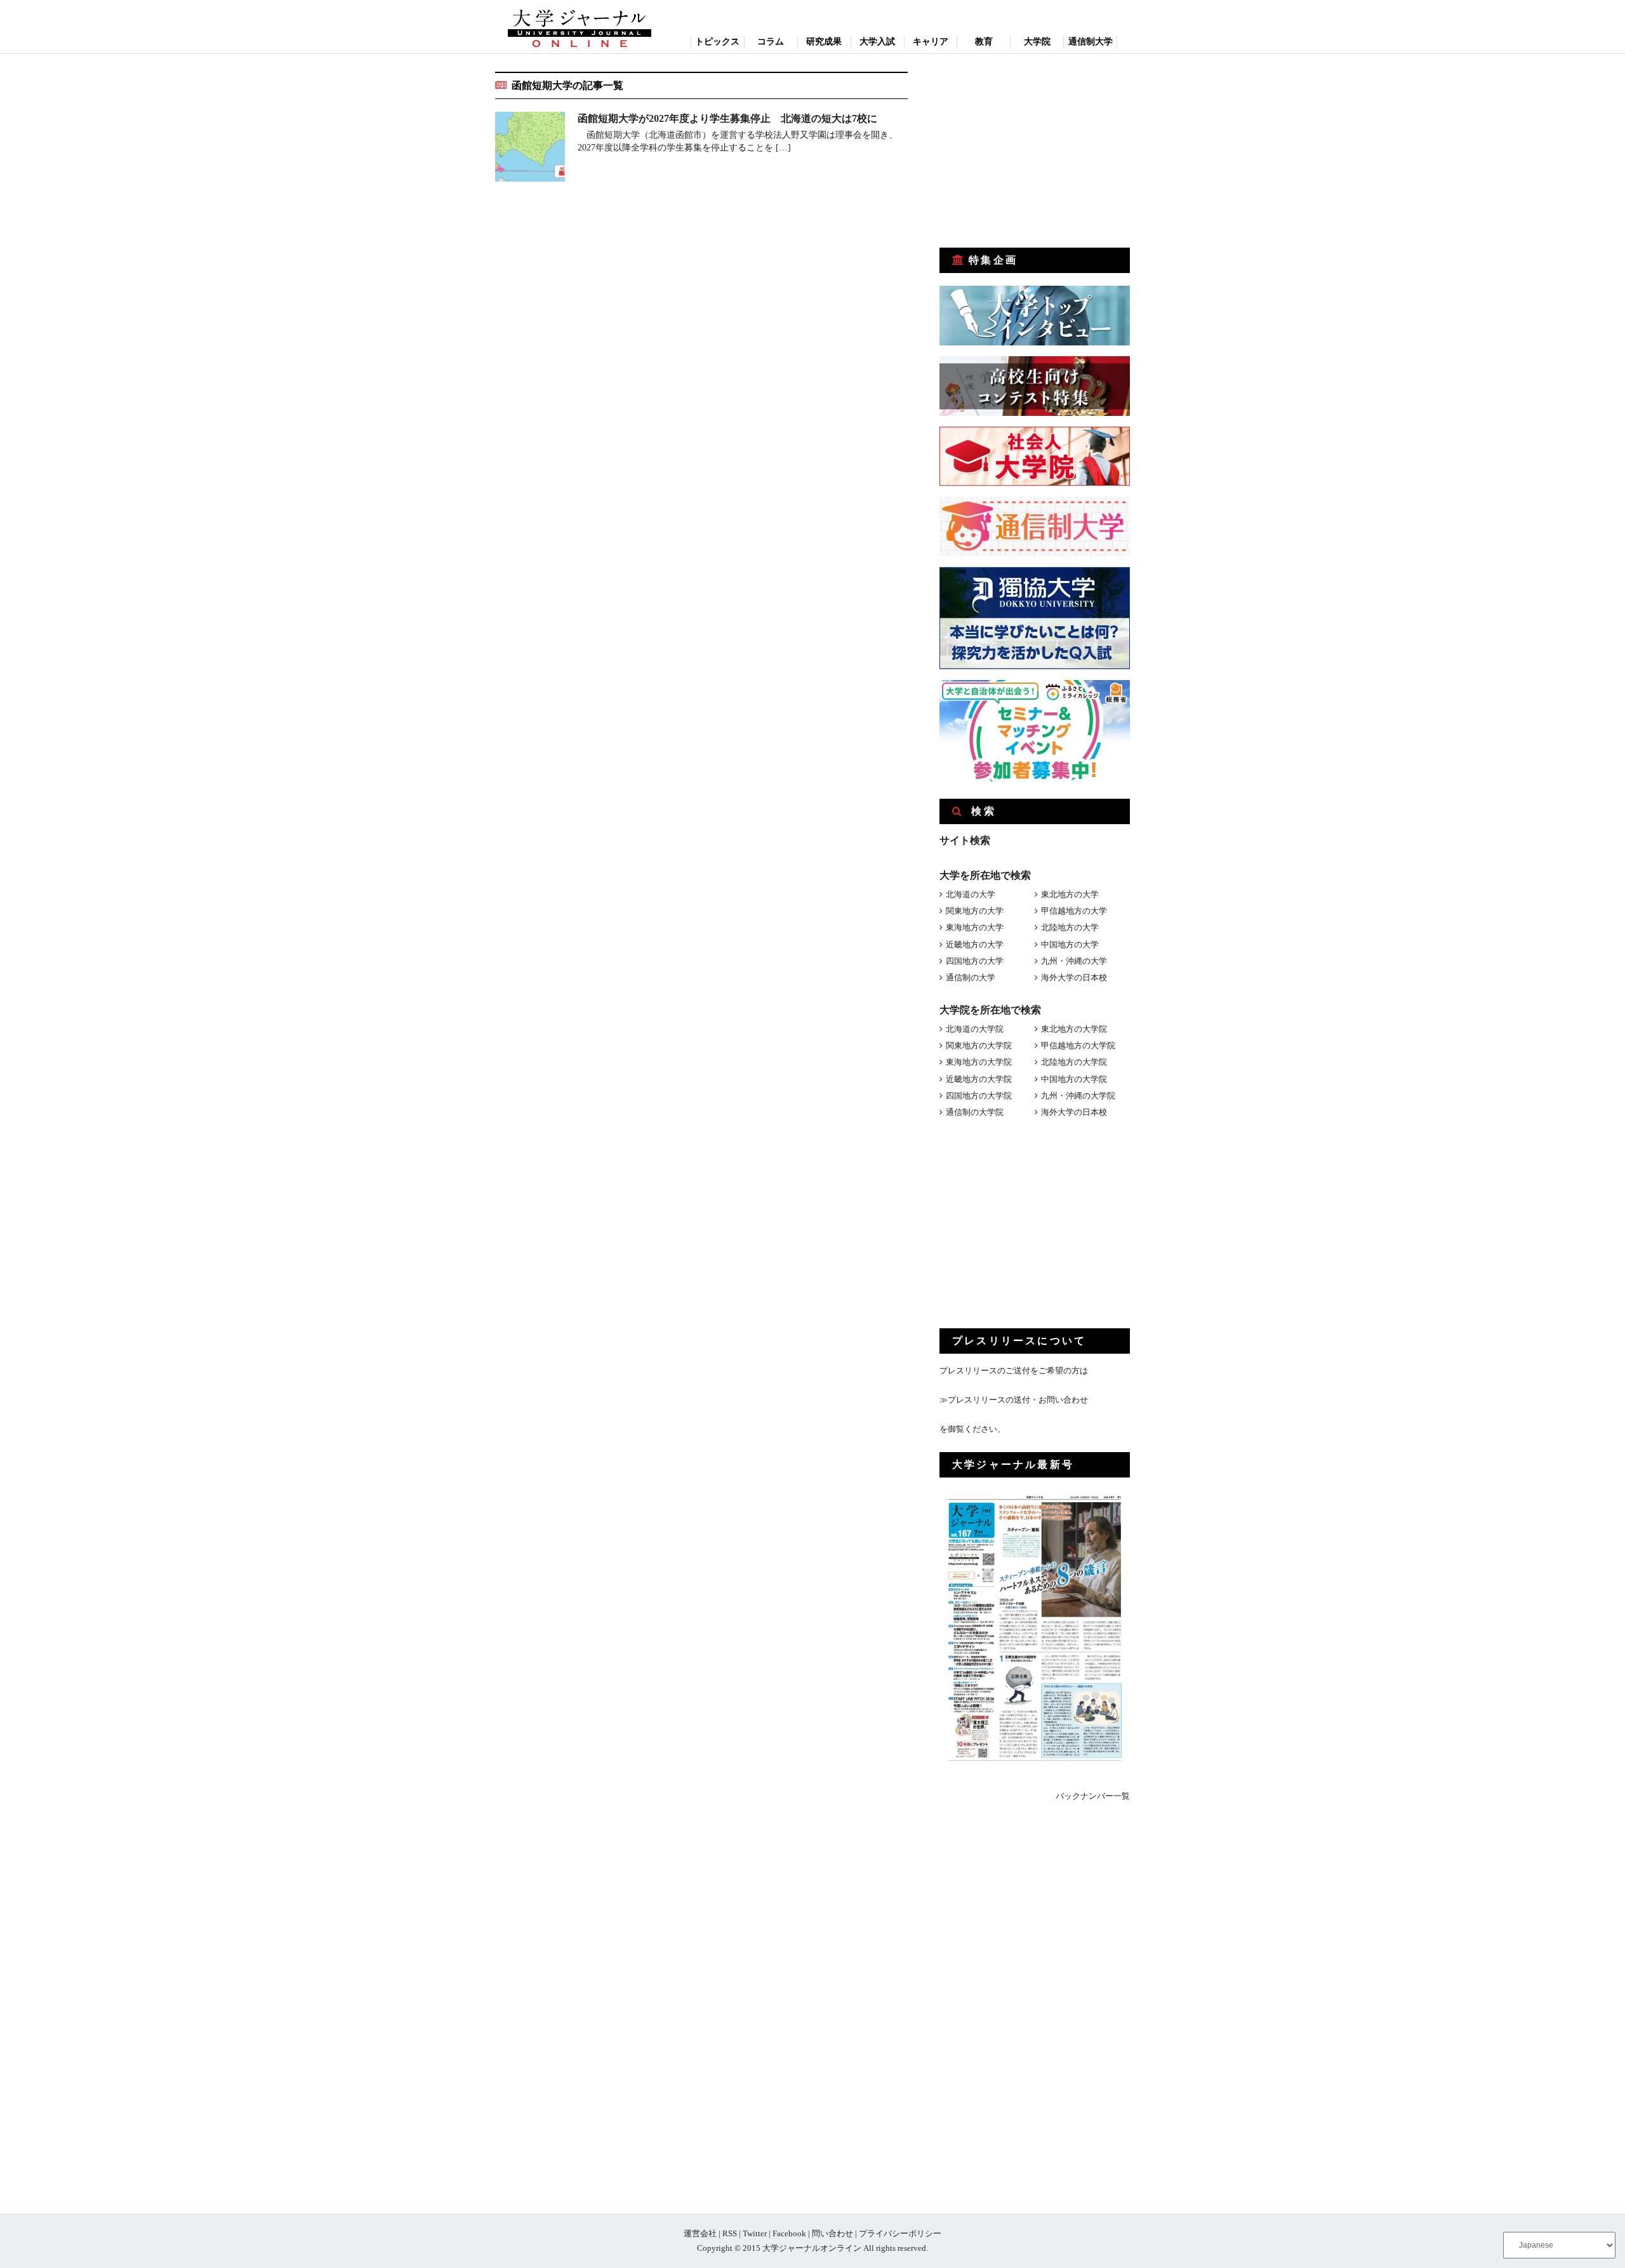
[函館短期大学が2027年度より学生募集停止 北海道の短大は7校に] (530, 149)
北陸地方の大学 (1070, 927)
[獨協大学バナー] (1035, 666)
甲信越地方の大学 (1074, 911)
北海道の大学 (971, 894)
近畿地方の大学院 (979, 1079)
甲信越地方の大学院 (1078, 1045)
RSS (730, 2233)
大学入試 (877, 42)
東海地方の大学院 (979, 1062)
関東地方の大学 (975, 911)
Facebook (789, 2233)
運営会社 (700, 2233)
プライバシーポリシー (900, 2233)
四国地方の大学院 (979, 1096)
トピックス (717, 42)
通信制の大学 (971, 977)
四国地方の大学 (975, 961)
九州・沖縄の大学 (1074, 961)
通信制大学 (1091, 42)
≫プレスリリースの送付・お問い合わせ (1014, 1400)
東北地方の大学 (1070, 894)
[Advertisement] (1035, 151)
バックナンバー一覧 (1093, 1796)
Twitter (755, 2233)
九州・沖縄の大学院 (1078, 1096)
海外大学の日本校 (1074, 977)
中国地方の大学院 (1074, 1079)
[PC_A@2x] (1035, 779)
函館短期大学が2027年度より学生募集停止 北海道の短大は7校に (727, 118)
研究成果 (824, 42)
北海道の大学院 (975, 1029)
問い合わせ (832, 2233)
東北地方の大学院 (1074, 1029)
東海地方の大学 (975, 927)
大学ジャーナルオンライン (812, 2248)
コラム (771, 42)
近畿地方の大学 (975, 944)
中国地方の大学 (1070, 944)
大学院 (1037, 42)
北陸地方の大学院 (1074, 1062)
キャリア (931, 42)
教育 (984, 42)
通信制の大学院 (975, 1112)
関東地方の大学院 (979, 1045)
